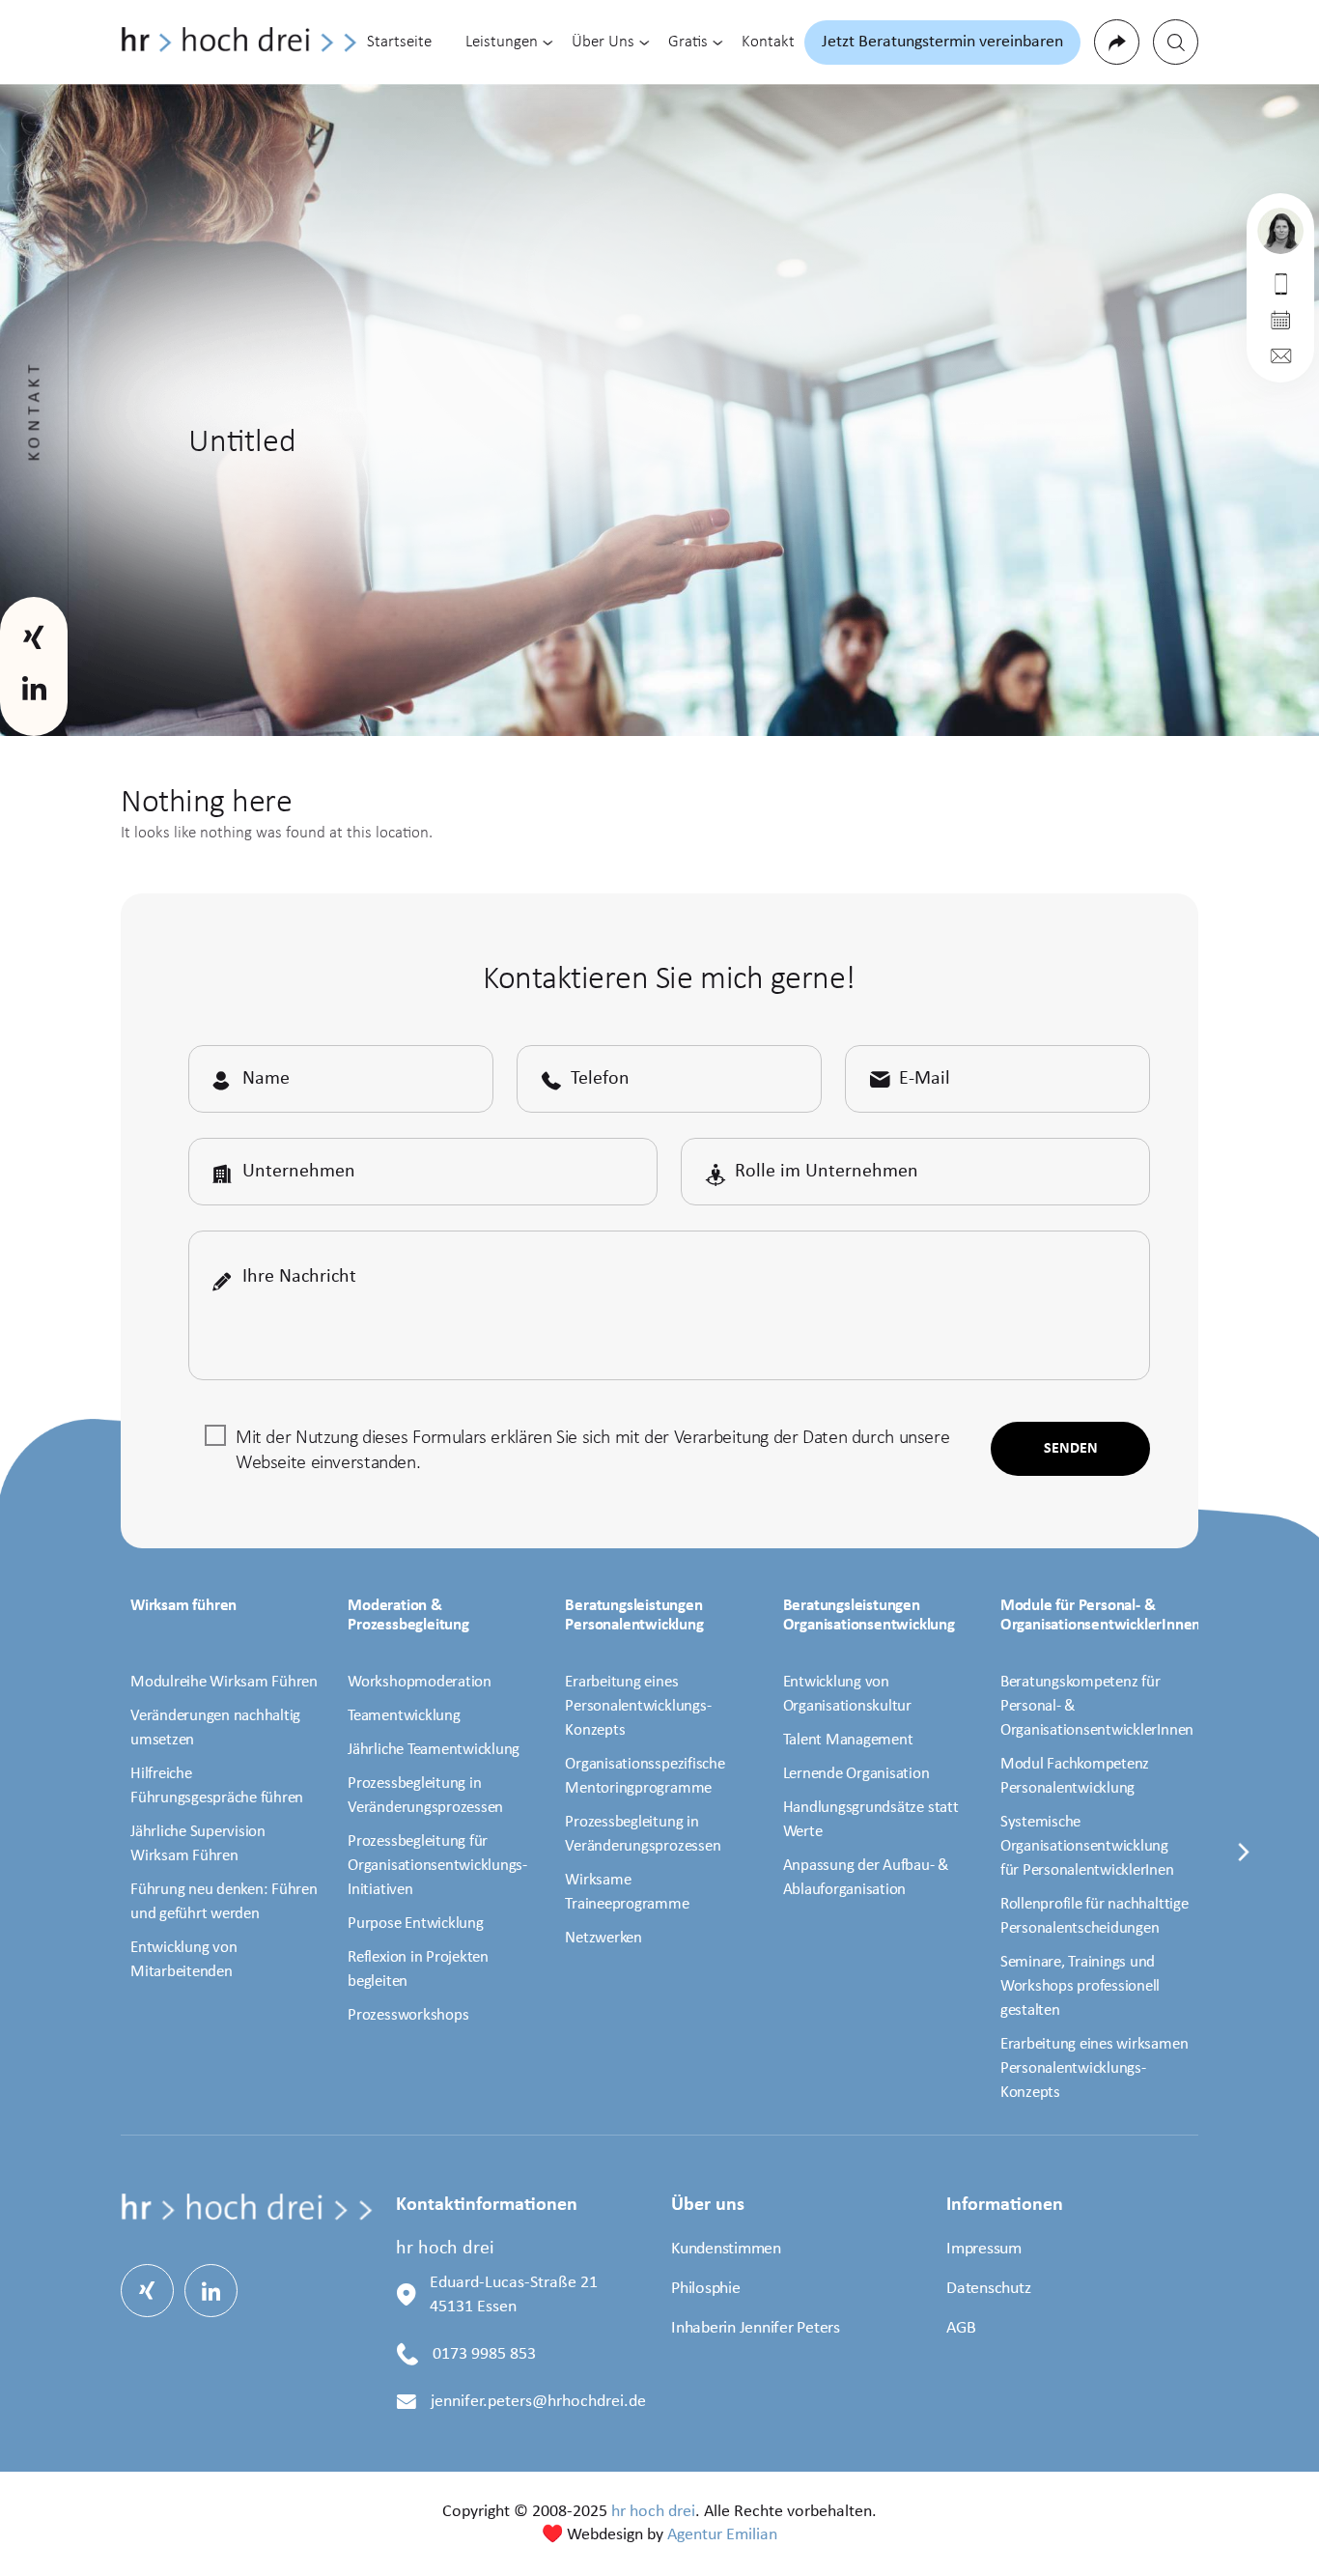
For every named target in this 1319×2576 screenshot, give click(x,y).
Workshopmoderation (420, 1682)
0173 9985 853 (484, 2354)
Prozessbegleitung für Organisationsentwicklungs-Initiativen (437, 1866)
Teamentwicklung (404, 1716)
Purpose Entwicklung (415, 1924)
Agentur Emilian (722, 2535)
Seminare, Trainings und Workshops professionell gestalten (1080, 1986)
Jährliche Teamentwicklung (434, 1750)
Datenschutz (988, 2289)
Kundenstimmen (726, 2249)
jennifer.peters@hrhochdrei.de (538, 2402)
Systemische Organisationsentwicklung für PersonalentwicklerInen (1087, 1846)
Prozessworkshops (408, 2015)
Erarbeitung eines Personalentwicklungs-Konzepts (638, 1706)
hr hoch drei (653, 2512)
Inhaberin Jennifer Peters (756, 2328)
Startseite (399, 42)
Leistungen (502, 42)
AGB (961, 2328)
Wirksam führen (183, 1606)
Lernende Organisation (856, 1774)
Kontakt (768, 42)
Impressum (984, 2249)
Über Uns (603, 42)
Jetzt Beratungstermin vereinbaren (942, 42)
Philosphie (706, 2289)
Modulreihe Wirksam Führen (224, 1682)
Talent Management (848, 1740)
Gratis (688, 42)
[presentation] (1244, 1864)
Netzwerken (603, 1938)
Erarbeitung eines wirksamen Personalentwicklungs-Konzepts (1094, 2068)
